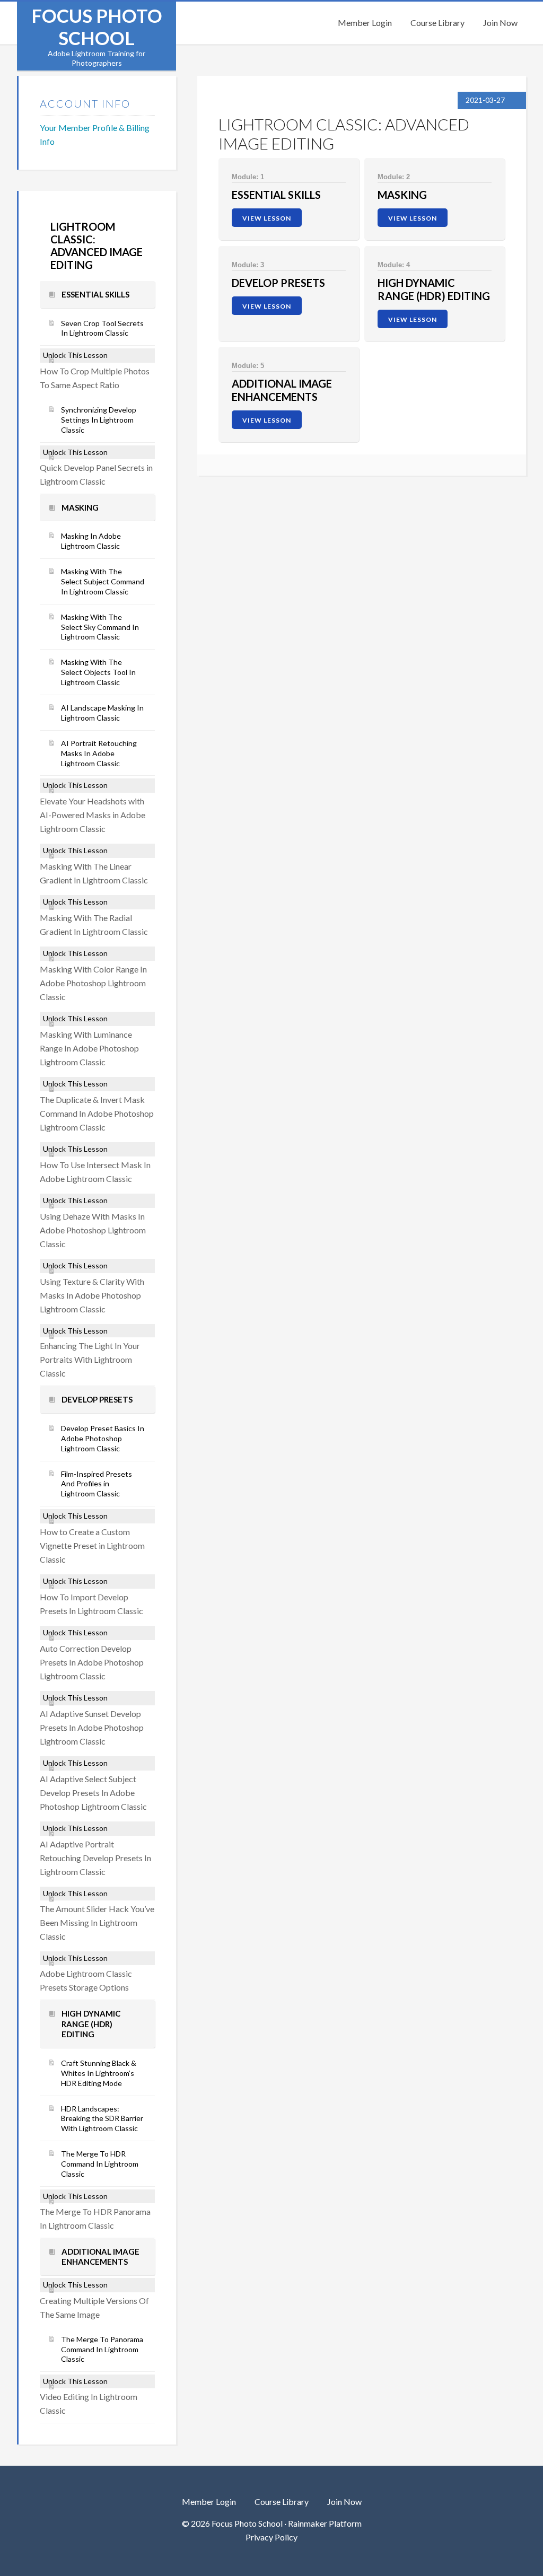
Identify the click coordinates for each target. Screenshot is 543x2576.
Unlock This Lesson (75, 355)
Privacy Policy (271, 2537)
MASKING (402, 195)
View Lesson (267, 218)
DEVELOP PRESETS (278, 283)
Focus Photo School (97, 27)
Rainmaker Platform (325, 2523)
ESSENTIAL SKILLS (276, 195)
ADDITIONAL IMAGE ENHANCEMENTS (282, 390)
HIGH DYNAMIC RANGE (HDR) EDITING (434, 289)
